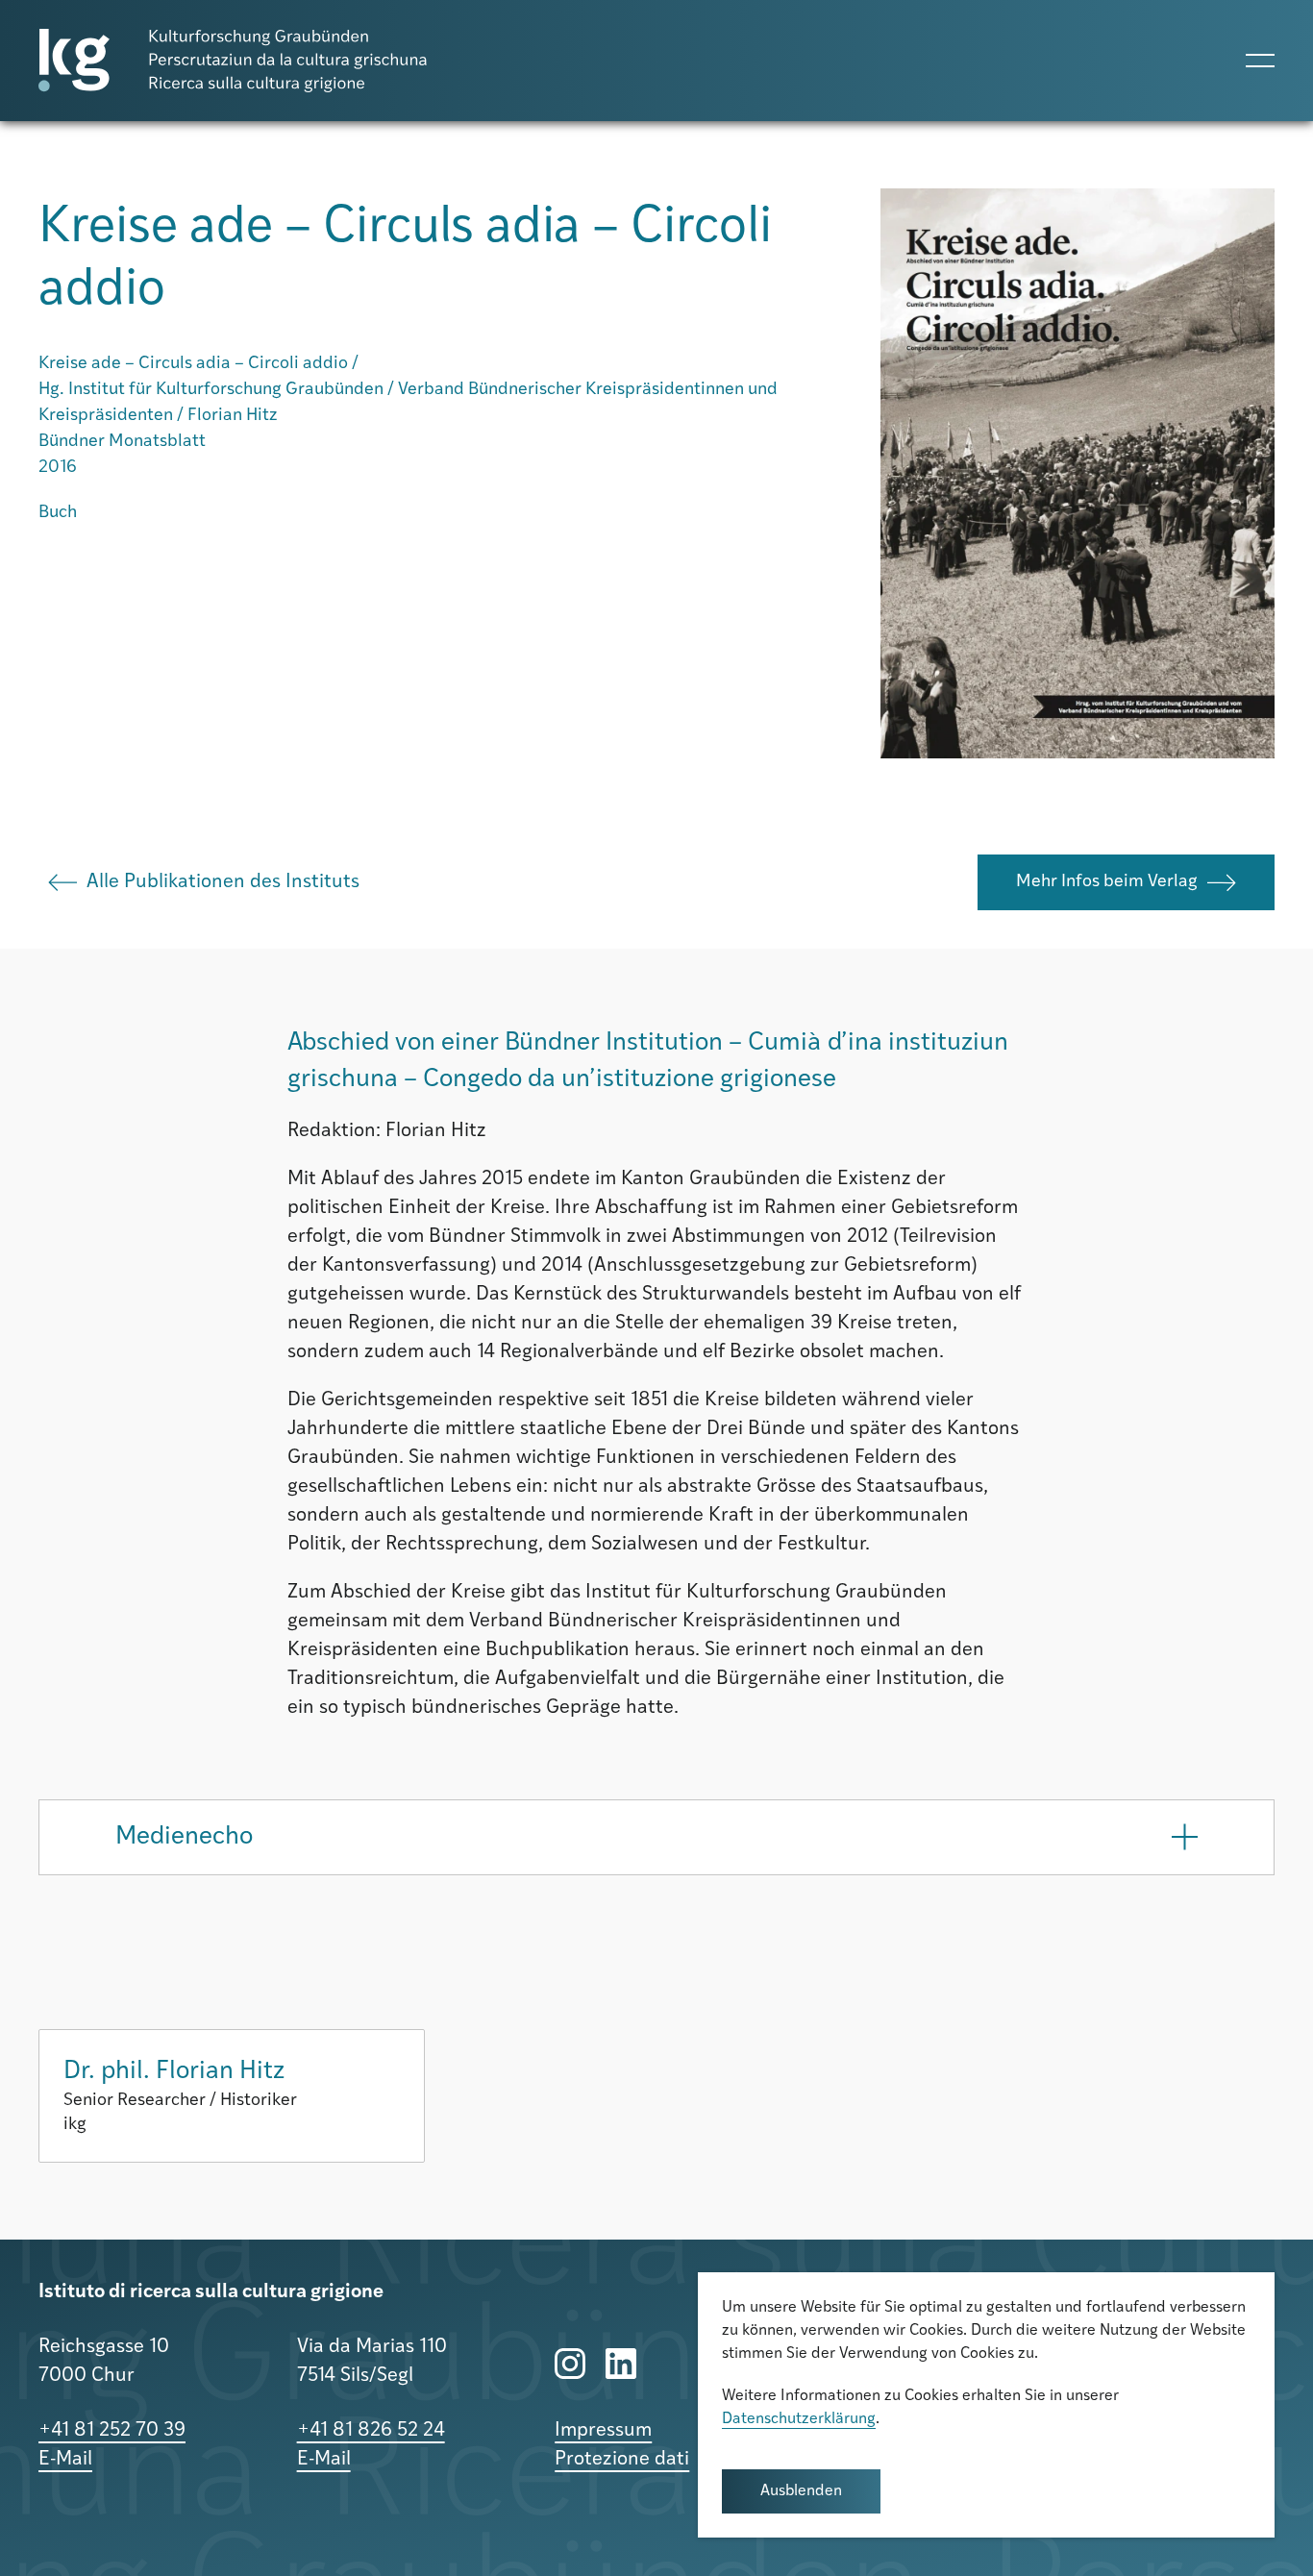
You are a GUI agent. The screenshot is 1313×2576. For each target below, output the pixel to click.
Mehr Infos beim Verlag (1107, 882)
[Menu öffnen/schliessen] (1260, 61)
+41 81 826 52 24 (371, 2431)
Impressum (603, 2431)
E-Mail (65, 2460)
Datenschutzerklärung (799, 2419)
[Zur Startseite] (233, 61)
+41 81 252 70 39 (112, 2431)
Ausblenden (801, 2491)
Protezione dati (622, 2460)
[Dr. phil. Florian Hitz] (232, 2096)
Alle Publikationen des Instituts (223, 882)
